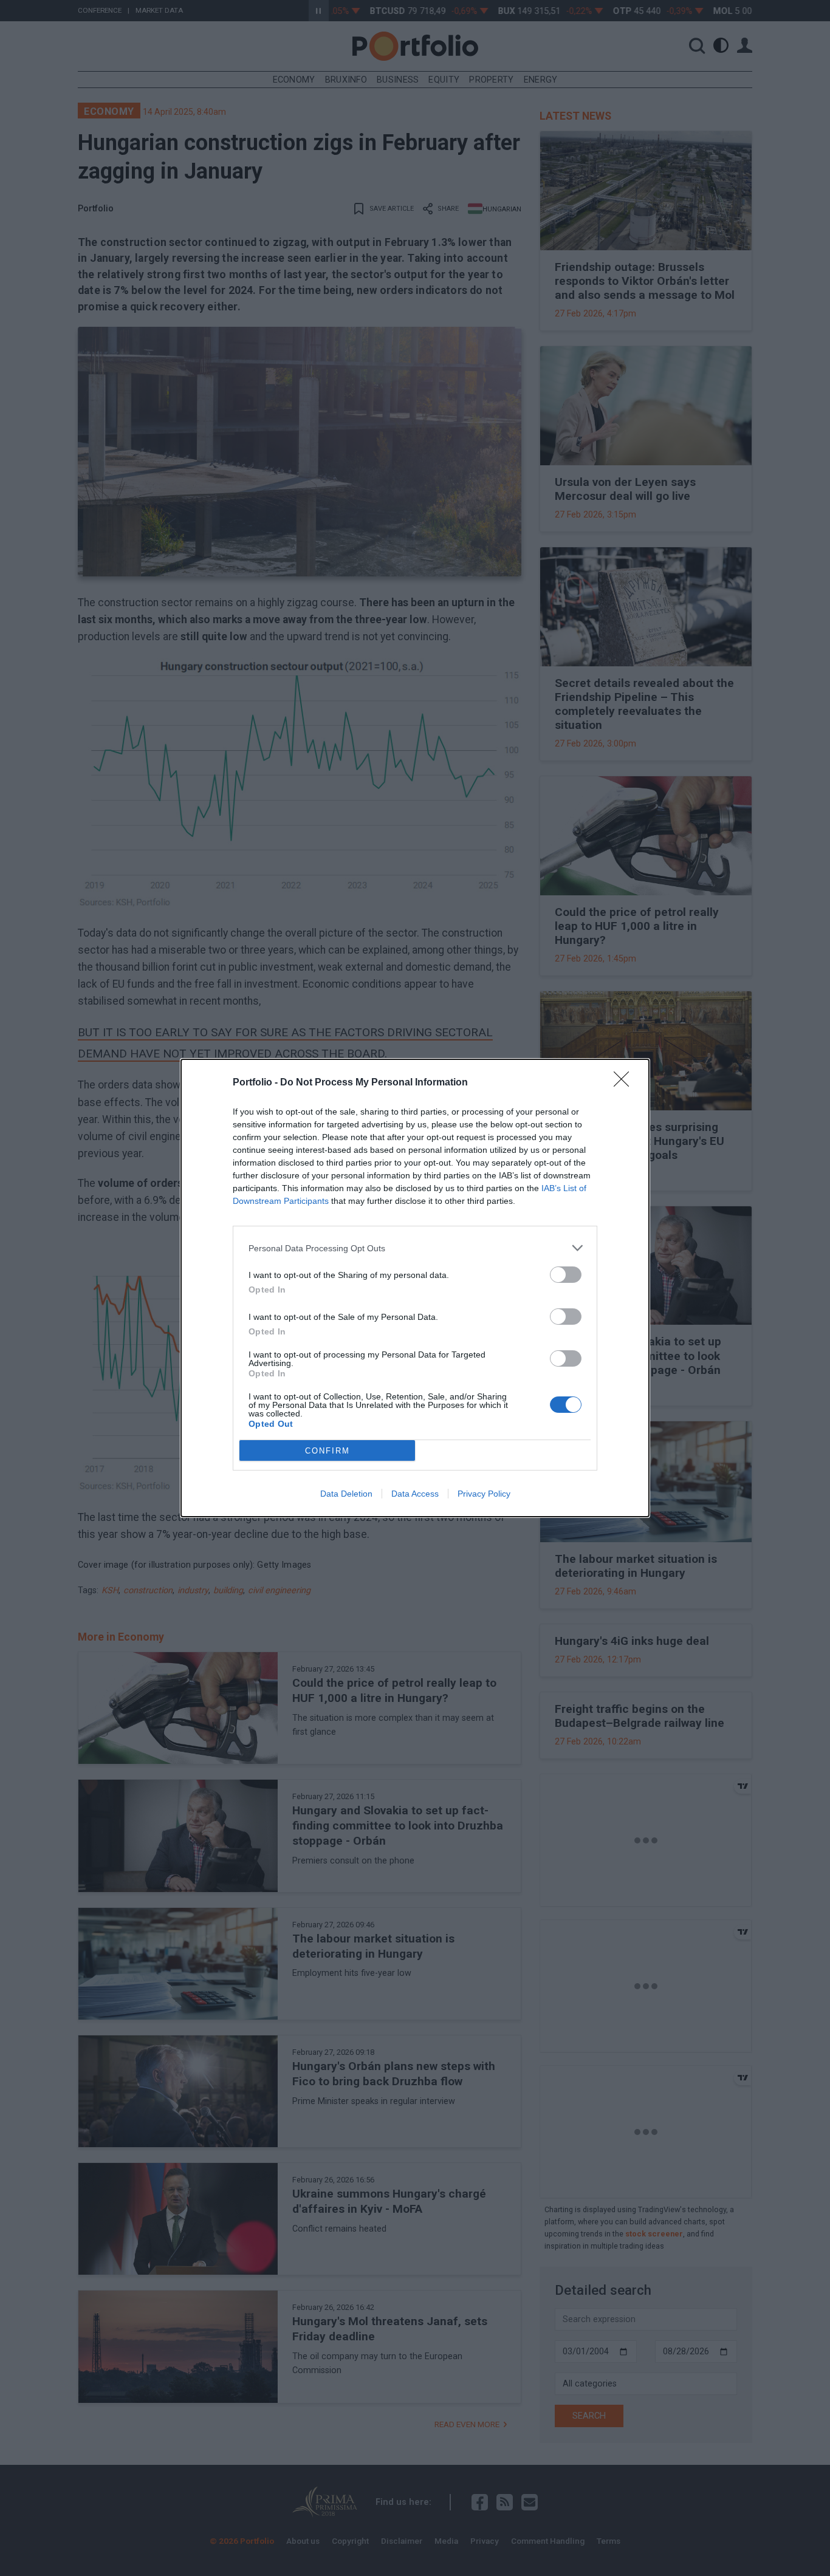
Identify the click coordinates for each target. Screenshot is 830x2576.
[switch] (566, 1275)
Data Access (415, 1494)
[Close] (625, 1083)
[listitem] (415, 1248)
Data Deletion (346, 1494)
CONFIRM (328, 1451)
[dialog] (415, 1288)
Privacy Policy (484, 1494)
